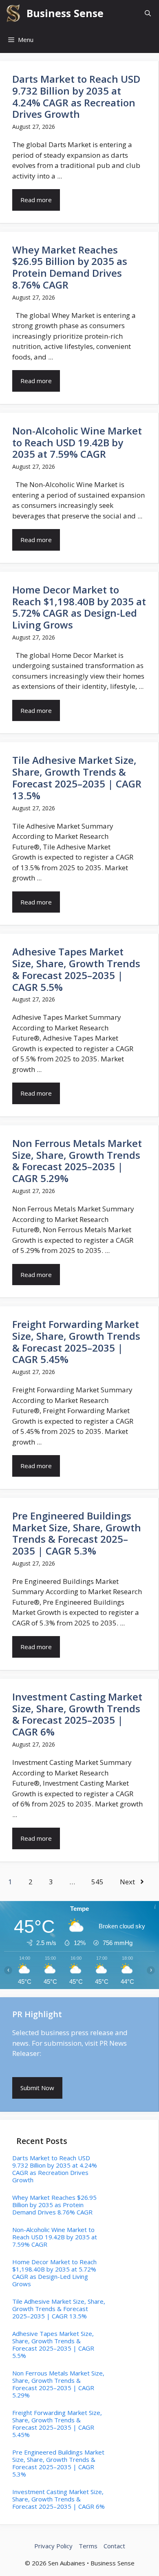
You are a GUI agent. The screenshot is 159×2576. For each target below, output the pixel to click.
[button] (148, 13)
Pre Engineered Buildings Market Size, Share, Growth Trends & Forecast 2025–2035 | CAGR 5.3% (77, 1533)
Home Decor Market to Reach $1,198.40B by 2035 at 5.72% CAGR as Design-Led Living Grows (79, 607)
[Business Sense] (13, 13)
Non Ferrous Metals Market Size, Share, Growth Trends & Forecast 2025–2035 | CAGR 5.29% (77, 1161)
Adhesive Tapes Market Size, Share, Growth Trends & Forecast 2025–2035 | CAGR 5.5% (76, 969)
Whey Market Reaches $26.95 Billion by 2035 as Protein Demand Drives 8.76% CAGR (70, 267)
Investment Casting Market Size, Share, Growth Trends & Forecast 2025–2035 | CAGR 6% (77, 1714)
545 (97, 1882)
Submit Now (37, 2088)
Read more (36, 200)
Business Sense (65, 13)
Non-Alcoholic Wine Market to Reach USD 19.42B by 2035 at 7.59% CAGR (77, 442)
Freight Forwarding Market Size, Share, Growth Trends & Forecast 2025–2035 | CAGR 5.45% (76, 1342)
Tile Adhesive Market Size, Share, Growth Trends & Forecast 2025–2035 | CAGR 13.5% (77, 777)
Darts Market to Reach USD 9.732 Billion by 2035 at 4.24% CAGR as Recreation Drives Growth (76, 96)
